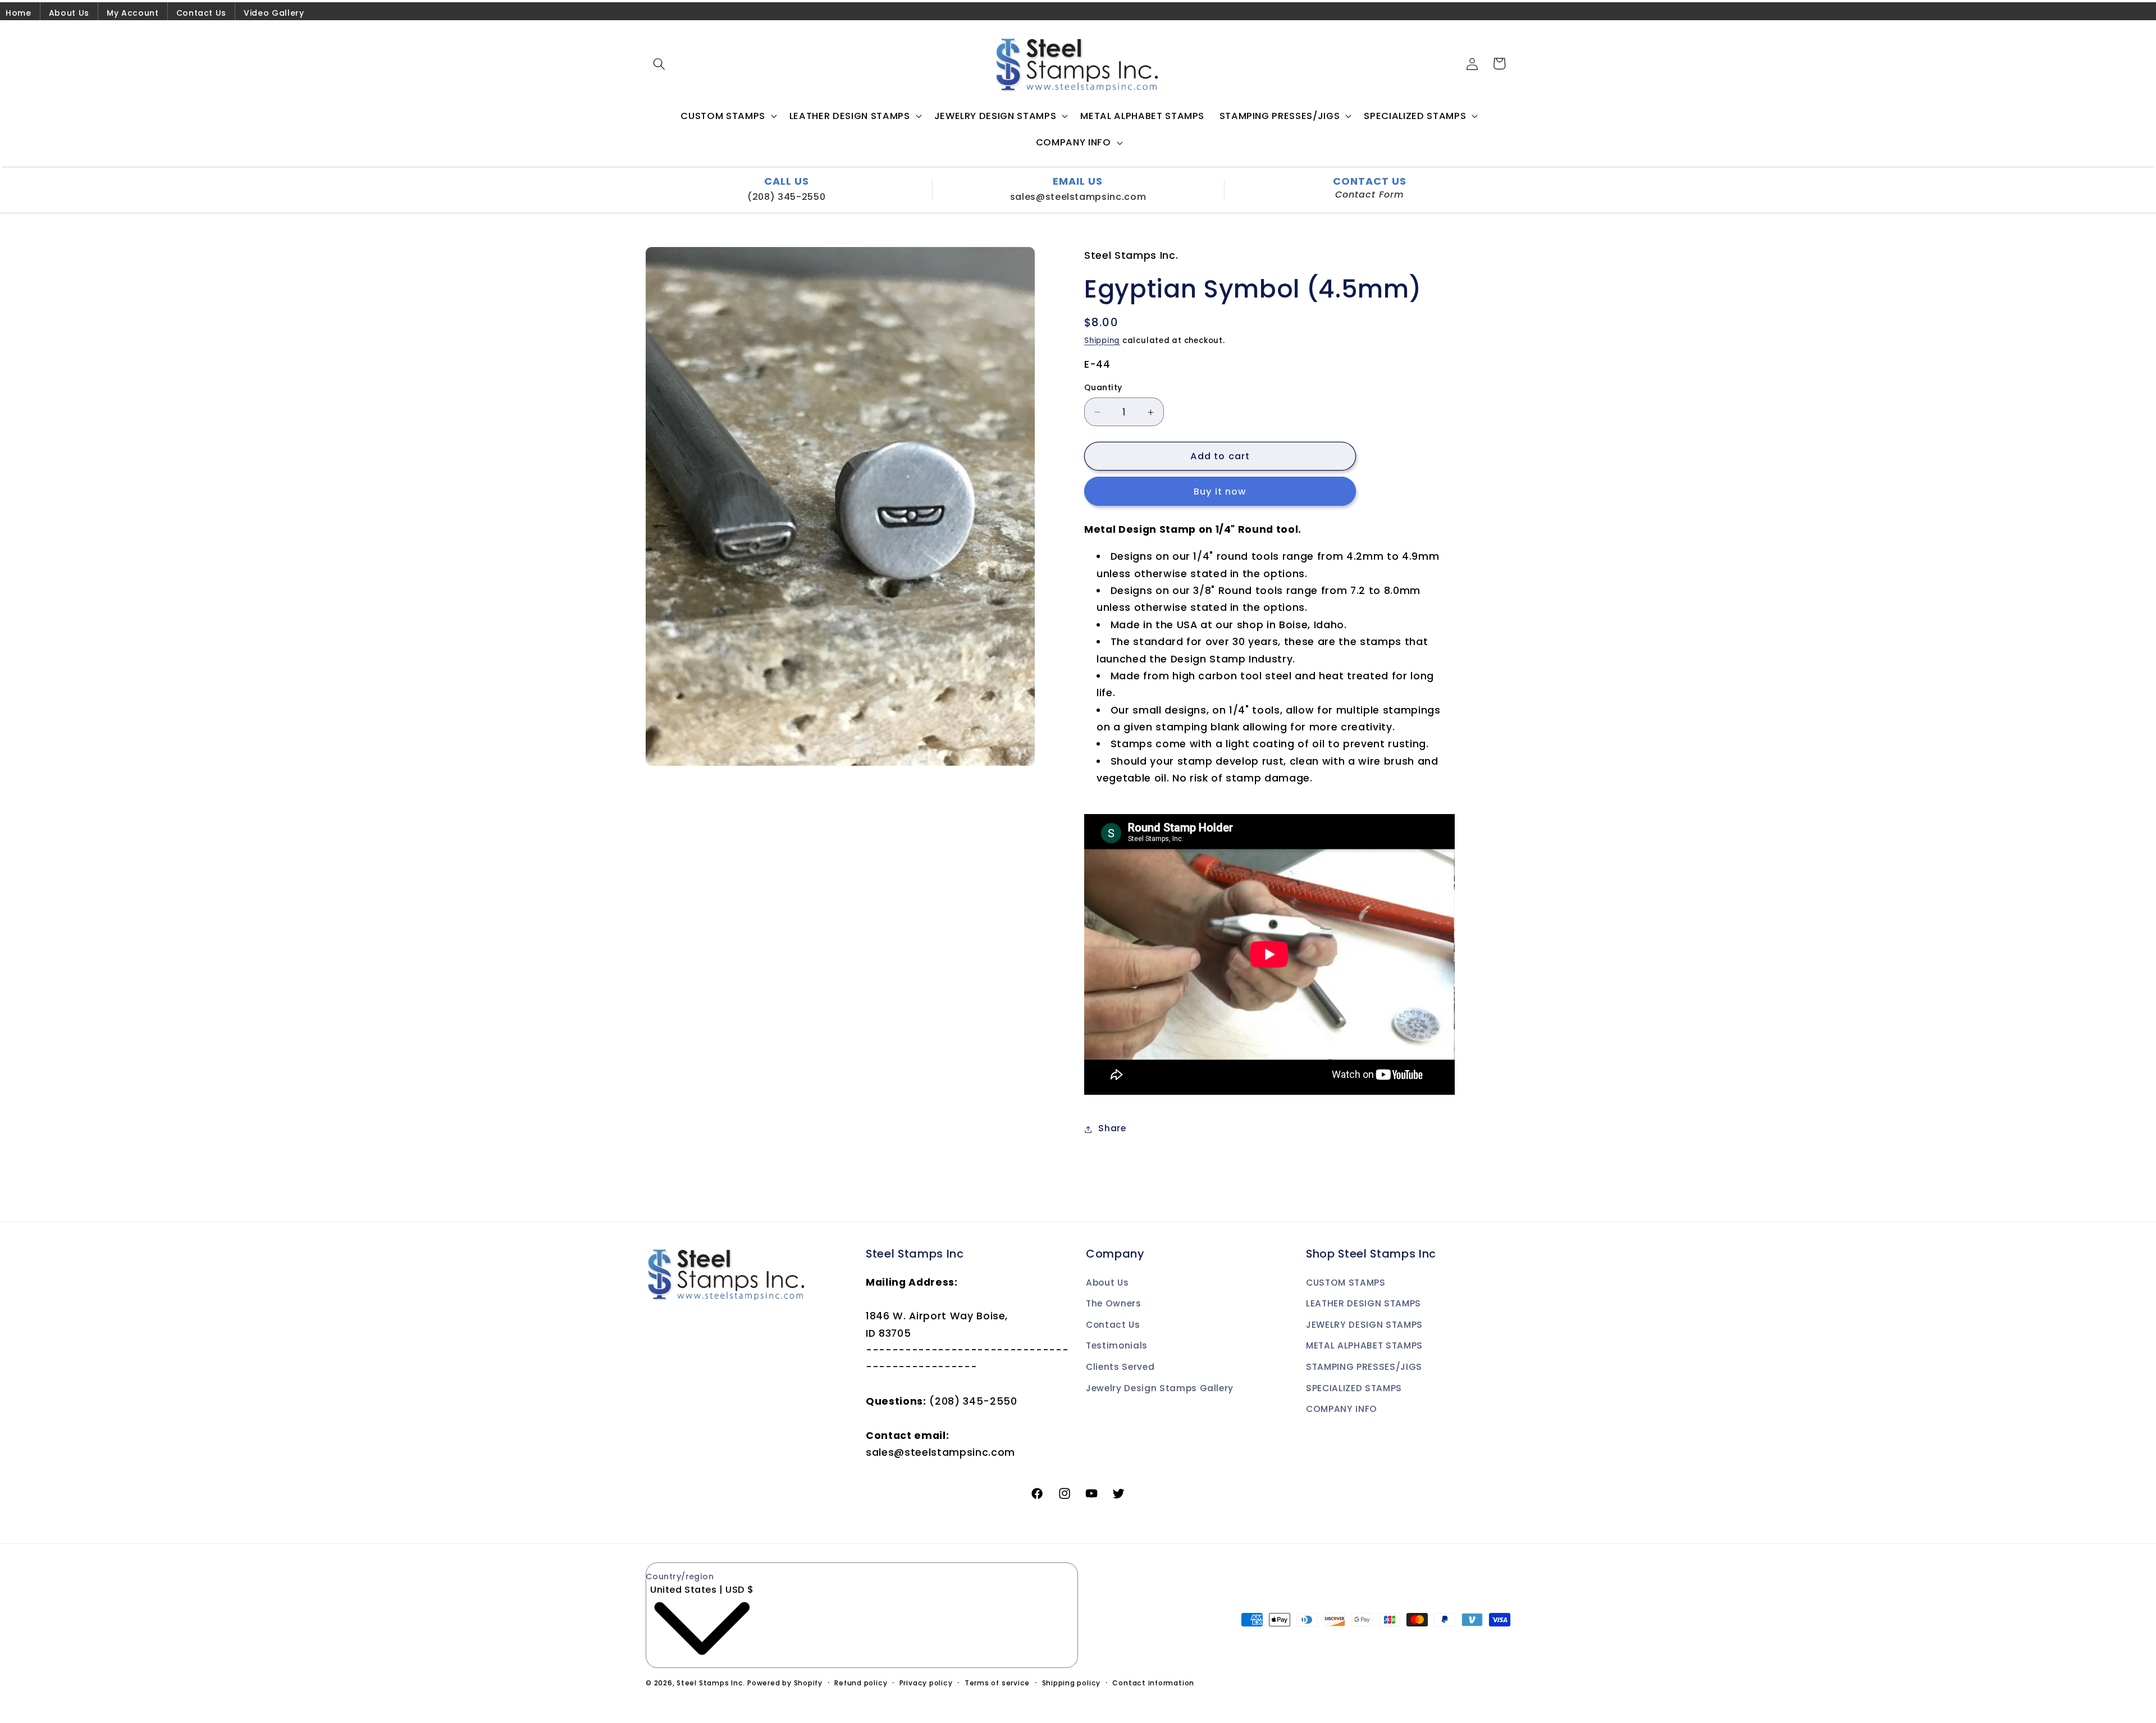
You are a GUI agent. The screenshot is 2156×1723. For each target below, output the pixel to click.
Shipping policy (1072, 1683)
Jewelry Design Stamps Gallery (1160, 1388)
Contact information (1153, 1683)
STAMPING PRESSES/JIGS (1364, 1367)
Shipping (1102, 341)
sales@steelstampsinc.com (1078, 197)
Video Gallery (274, 13)
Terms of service (997, 1683)
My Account (133, 13)
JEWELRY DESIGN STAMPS (1364, 1325)
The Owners (1114, 1303)
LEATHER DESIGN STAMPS (1364, 1303)
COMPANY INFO (1342, 1409)
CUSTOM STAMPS (1346, 1283)
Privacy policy (926, 1683)
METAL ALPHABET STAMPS (1364, 1345)
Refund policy (861, 1683)
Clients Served (1120, 1367)
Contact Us (202, 13)
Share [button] (1112, 1129)
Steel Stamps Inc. (711, 1683)
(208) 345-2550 (786, 197)
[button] (659, 63)
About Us (69, 13)
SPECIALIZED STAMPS (1354, 1388)
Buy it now (1220, 492)
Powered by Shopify (785, 1683)
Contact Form (1370, 195)
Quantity (1103, 388)
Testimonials (1117, 1345)
